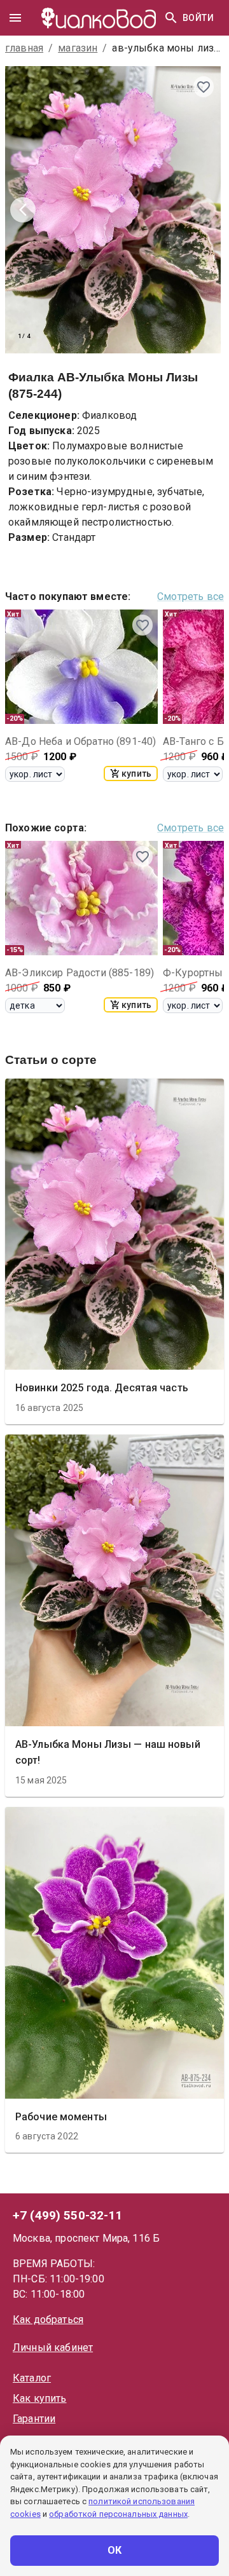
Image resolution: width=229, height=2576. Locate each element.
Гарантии (34, 2419)
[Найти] (171, 18)
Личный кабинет (53, 2348)
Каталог (32, 2378)
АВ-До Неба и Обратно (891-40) (80, 741)
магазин (78, 48)
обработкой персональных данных (118, 2514)
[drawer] (15, 18)
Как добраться (48, 2320)
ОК (115, 2550)
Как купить (40, 2398)
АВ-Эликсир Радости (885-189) (80, 973)
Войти (198, 18)
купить (136, 773)
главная (24, 48)
